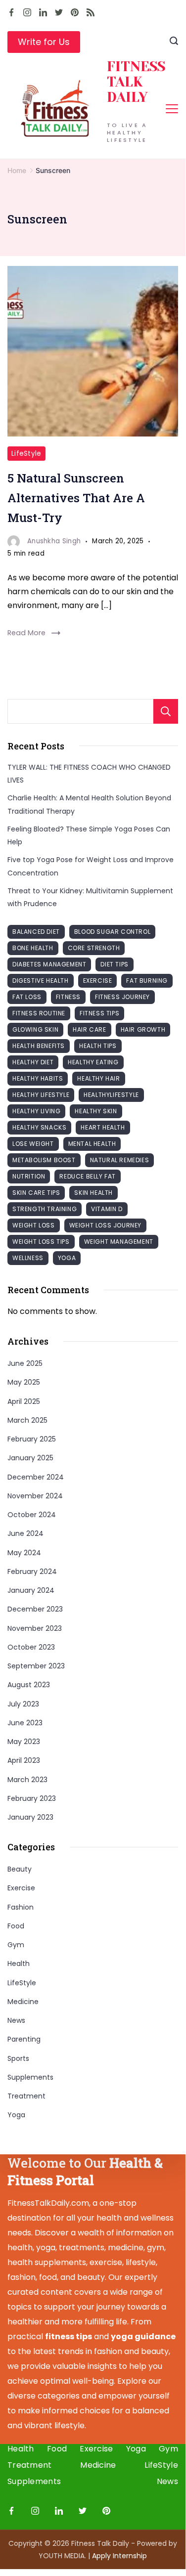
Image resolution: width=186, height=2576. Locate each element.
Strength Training (45, 1209)
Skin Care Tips (36, 1193)
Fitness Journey (122, 997)
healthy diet (33, 1062)
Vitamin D (107, 1209)
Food (16, 1926)
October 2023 (31, 1647)
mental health (92, 1144)
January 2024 (31, 1590)
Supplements (30, 2077)
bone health (33, 948)
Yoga (16, 2115)
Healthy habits (38, 1078)
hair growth (143, 1029)
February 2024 (32, 1572)
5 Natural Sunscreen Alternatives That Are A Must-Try (76, 498)
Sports (18, 2058)
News (16, 2020)
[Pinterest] (75, 12)
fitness (68, 997)
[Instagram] (27, 12)
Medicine (23, 2002)
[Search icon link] (174, 42)
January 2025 (30, 1458)
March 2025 (27, 1420)
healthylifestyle (111, 1095)
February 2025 (32, 1439)
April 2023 (24, 1760)
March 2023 (27, 1780)
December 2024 (36, 1477)
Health (19, 1964)
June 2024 (25, 1533)
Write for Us (44, 42)
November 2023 (35, 1628)
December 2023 (35, 1609)
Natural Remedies (120, 1160)
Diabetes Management (49, 964)
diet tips (114, 964)
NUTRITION (29, 1176)
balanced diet (36, 932)
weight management (119, 1242)
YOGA (67, 1258)
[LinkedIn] (43, 12)
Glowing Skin (35, 1029)
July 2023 (23, 1704)
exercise (98, 981)
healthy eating (93, 1062)
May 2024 (24, 1553)
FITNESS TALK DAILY (136, 82)
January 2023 (30, 1817)
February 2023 (32, 1798)
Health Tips (98, 1046)
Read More (26, 633)
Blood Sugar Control (112, 932)
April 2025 (24, 1401)
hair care (89, 1029)
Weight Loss (34, 1225)
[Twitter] (59, 12)
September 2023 (36, 1666)
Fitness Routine (39, 1013)
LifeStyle (26, 454)
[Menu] (172, 109)
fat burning (147, 981)
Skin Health (93, 1193)
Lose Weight (33, 1144)
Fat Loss (27, 997)
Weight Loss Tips (41, 1242)
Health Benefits (39, 1046)
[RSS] (91, 12)
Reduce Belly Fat (88, 1176)
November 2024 (35, 1496)
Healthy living (36, 1111)
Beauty (20, 1869)
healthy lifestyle (41, 1095)
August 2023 (29, 1685)
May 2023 (24, 1742)
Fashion (21, 1907)
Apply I (119, 2556)
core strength (94, 948)
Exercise (21, 1888)
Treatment (26, 2096)
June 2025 (25, 1363)
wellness (28, 1258)
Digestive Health (41, 981)
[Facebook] (11, 12)
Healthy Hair (98, 1078)
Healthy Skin (96, 1111)
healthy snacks (39, 1127)
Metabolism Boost (44, 1160)
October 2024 (32, 1515)
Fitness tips (99, 1013)
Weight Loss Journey (105, 1225)
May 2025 (24, 1382)
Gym (16, 1945)
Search (166, 711)
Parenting (24, 2039)
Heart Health (103, 1127)
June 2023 (25, 1723)
